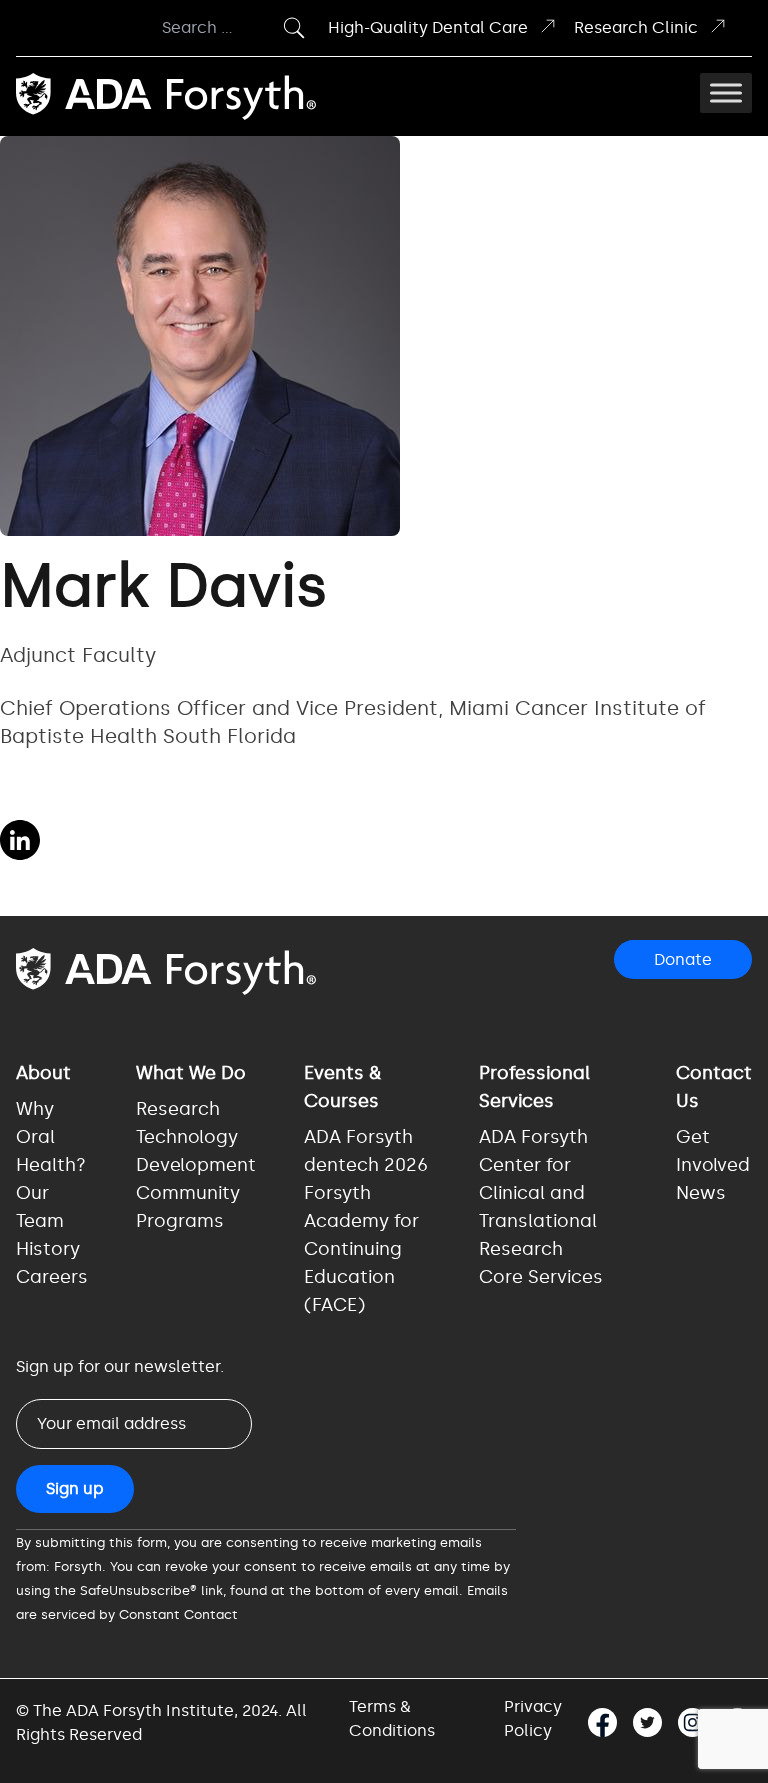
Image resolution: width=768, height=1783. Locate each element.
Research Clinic (636, 27)
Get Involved (713, 1151)
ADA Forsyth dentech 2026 (366, 1151)
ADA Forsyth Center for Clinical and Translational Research (538, 1193)
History (48, 1249)
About (43, 1073)
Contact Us (714, 1087)
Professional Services (534, 1087)
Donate (683, 959)
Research (178, 1109)
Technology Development (196, 1151)
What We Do (191, 1073)
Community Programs (188, 1207)
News (701, 1193)
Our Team (40, 1207)
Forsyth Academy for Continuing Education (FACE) (361, 1249)
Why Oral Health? (51, 1137)
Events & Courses (342, 1087)
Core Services (541, 1277)
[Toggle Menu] (726, 93)
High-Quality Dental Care (428, 27)
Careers (52, 1277)
